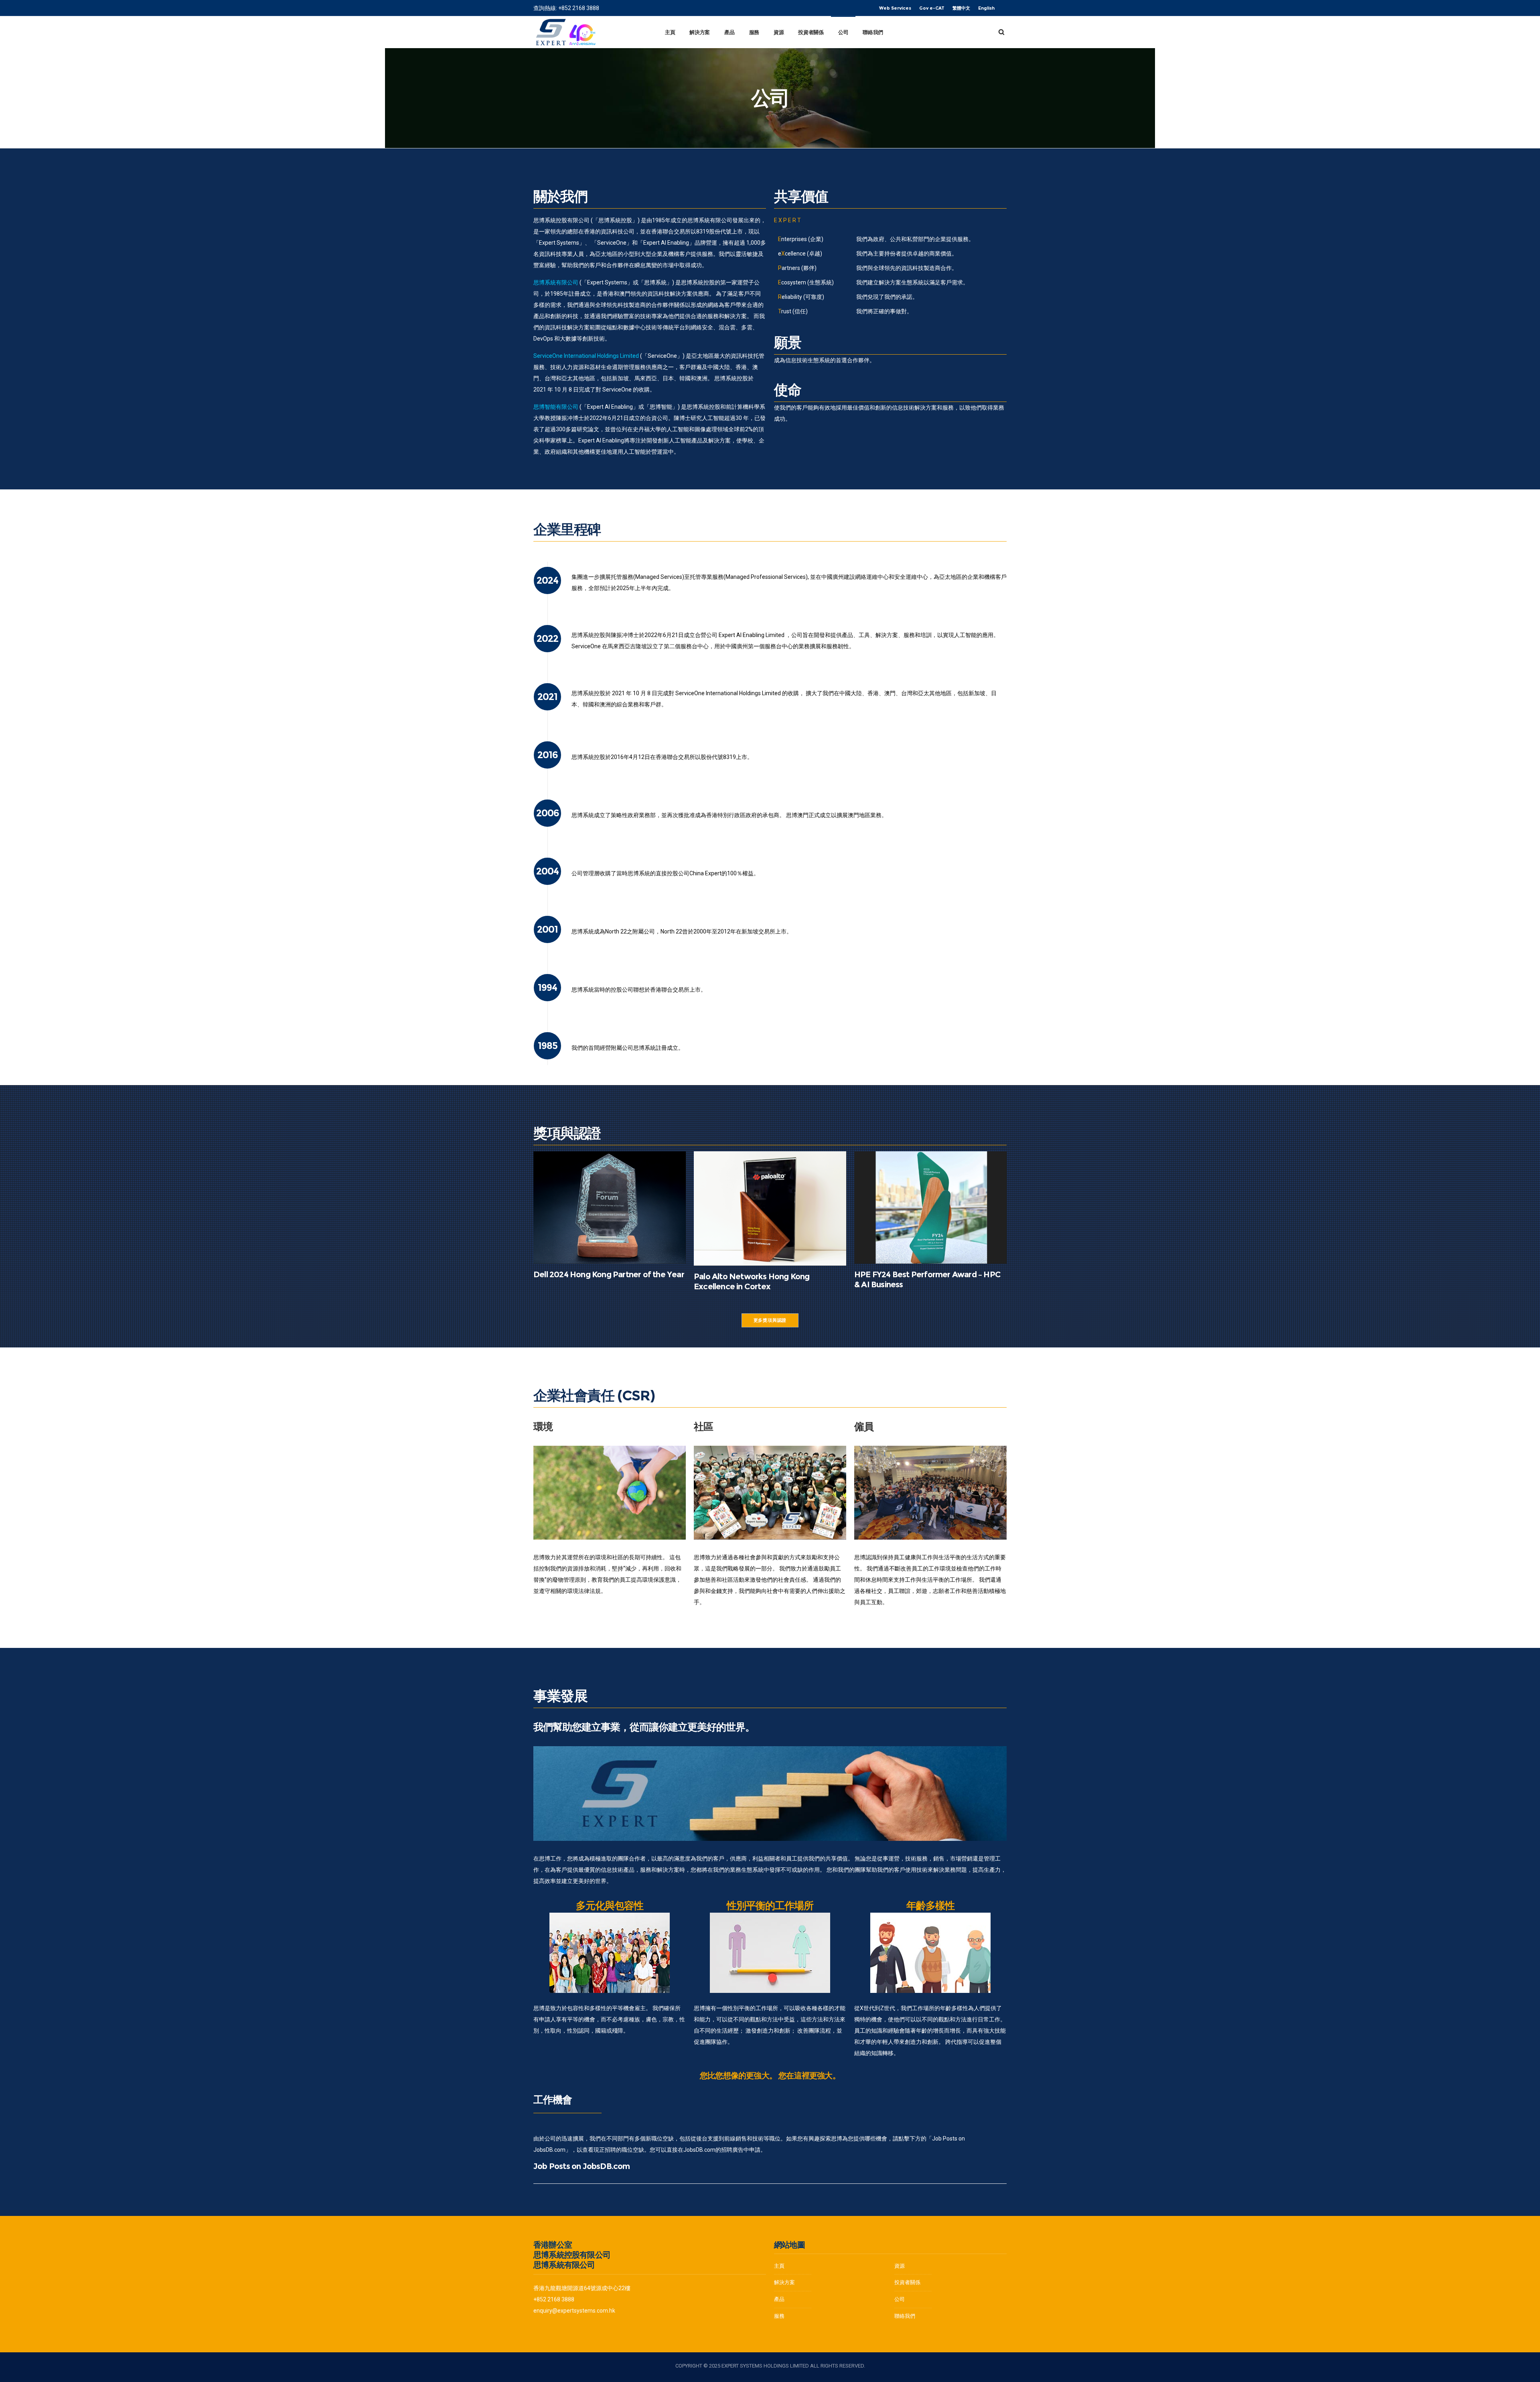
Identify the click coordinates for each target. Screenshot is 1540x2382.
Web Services (895, 8)
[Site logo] (565, 32)
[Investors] (830, 2314)
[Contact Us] (950, 2314)
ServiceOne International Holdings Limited (586, 356)
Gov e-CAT (932, 8)
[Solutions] (830, 2283)
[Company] (950, 2268)
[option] (610, 1493)
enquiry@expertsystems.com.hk (574, 2311)
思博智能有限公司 (556, 407)
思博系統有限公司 (556, 282)
